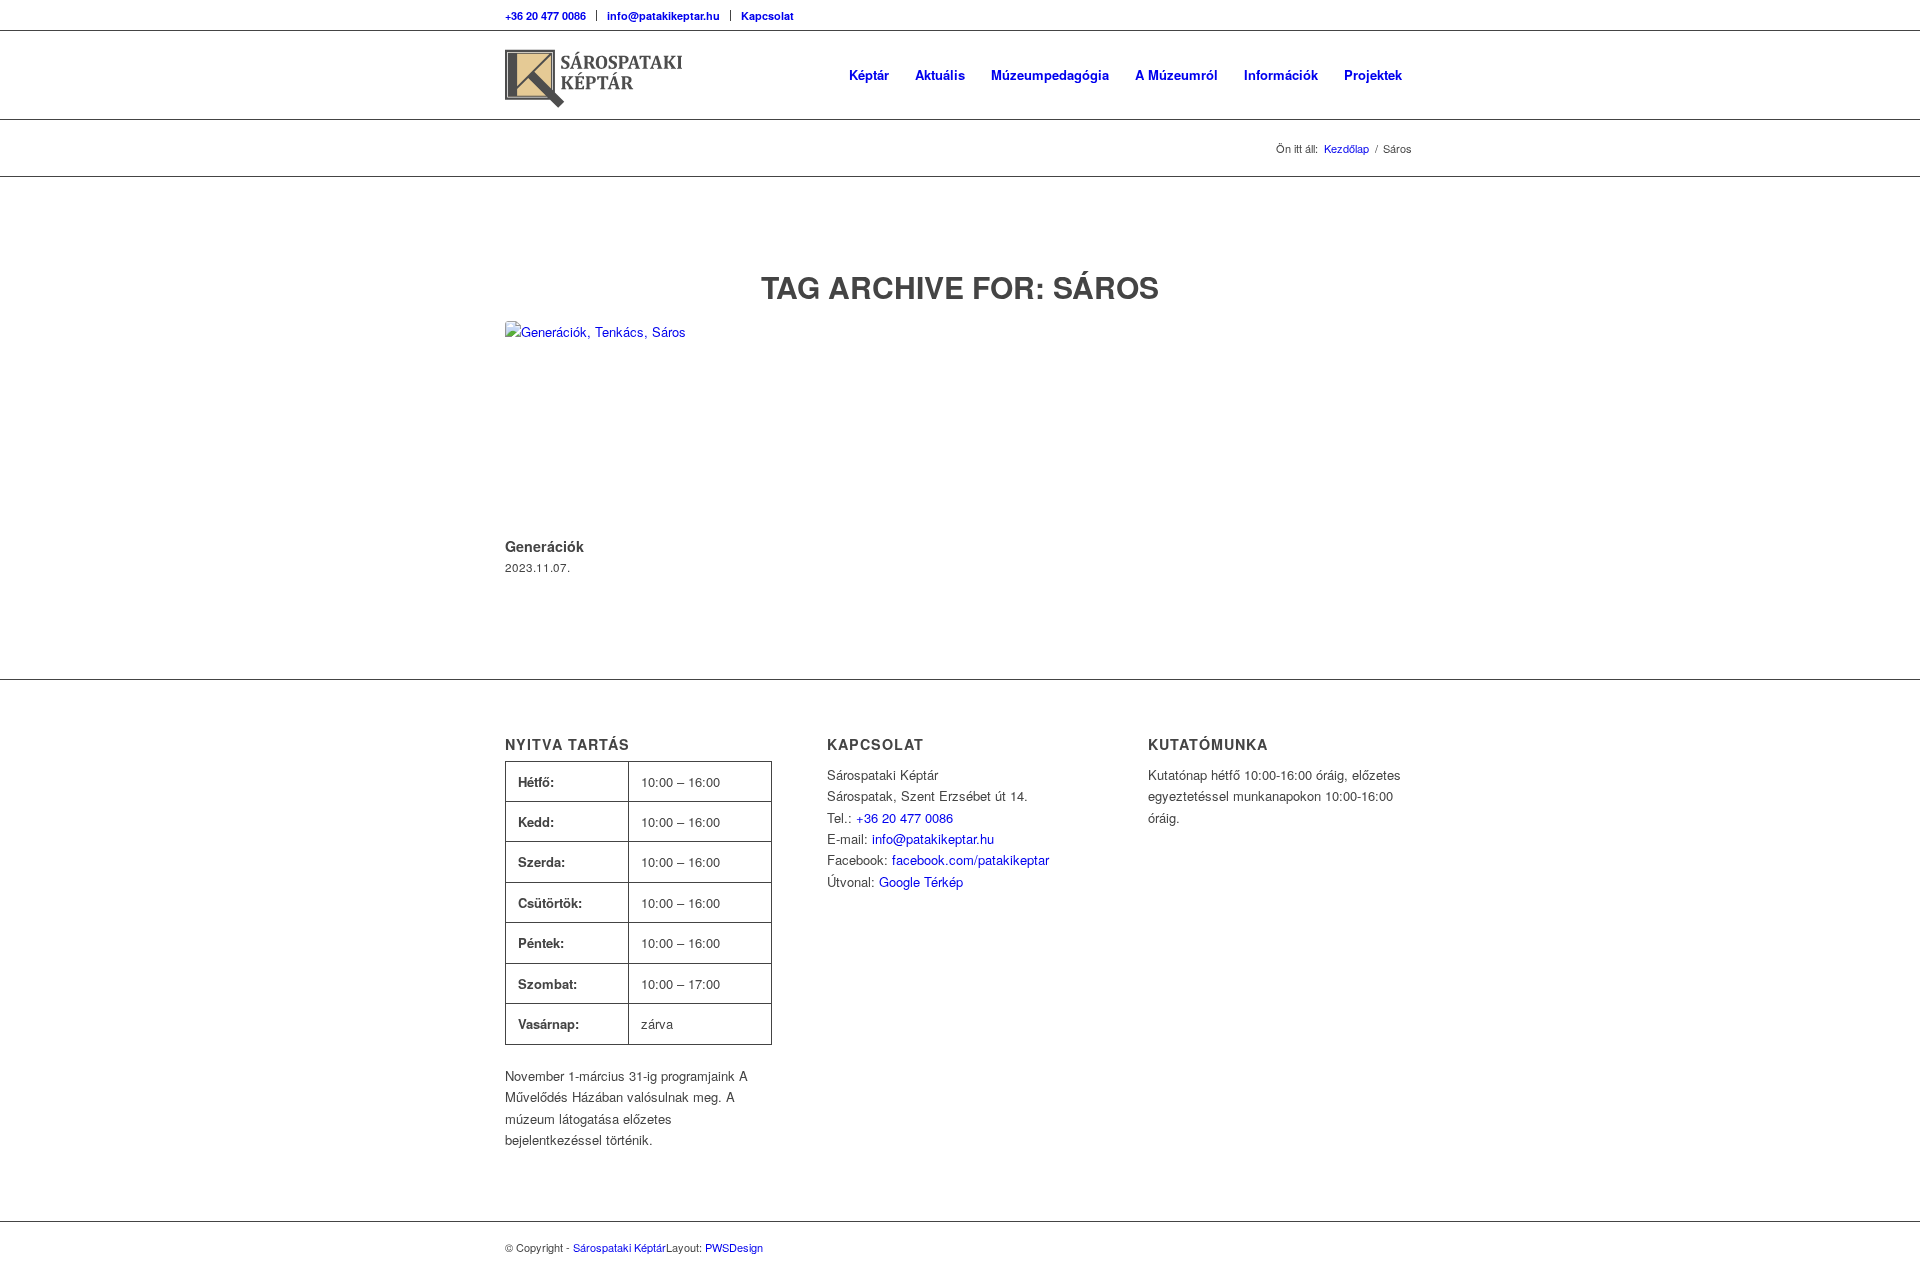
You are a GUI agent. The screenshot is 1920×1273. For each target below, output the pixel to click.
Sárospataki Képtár (619, 1247)
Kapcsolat (767, 15)
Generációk (544, 546)
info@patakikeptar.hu (663, 15)
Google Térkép (921, 881)
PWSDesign (734, 1247)
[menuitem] (551, 15)
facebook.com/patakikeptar (970, 859)
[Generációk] (638, 425)
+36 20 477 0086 (545, 15)
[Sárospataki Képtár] (610, 75)
